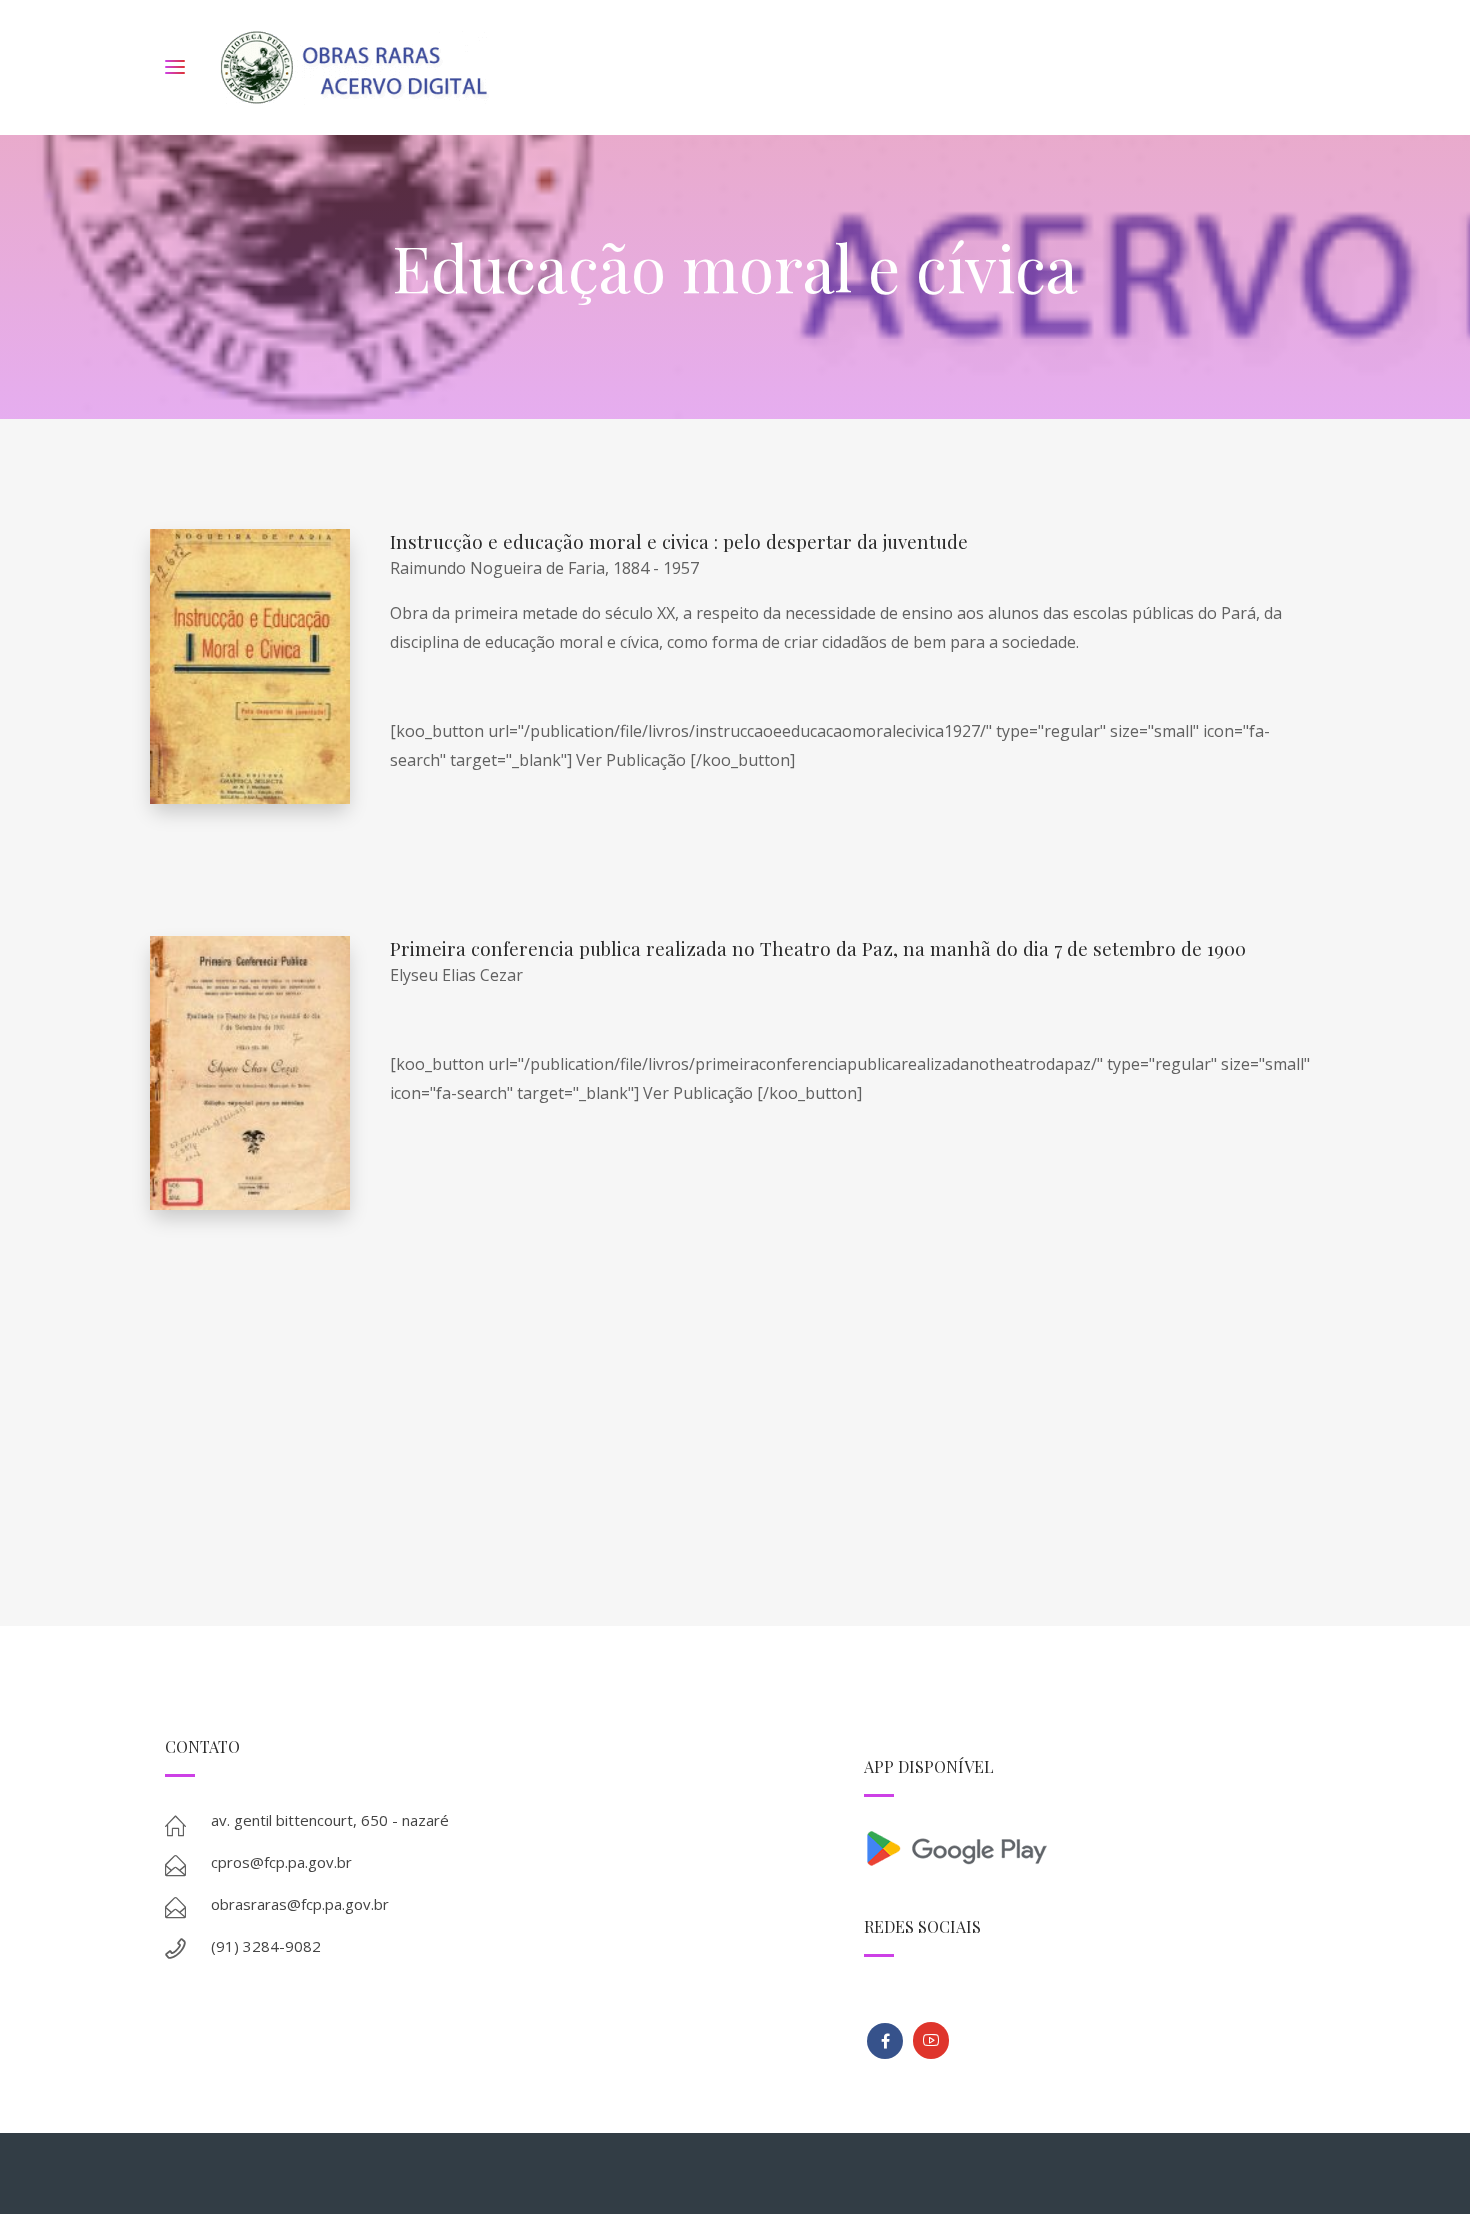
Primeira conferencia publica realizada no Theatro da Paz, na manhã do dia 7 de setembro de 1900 (818, 948)
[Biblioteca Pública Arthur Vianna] (885, 2041)
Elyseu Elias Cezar (456, 975)
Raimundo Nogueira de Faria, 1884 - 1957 (544, 568)
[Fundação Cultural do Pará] (931, 2040)
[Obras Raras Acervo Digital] (353, 67)
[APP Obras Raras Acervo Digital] (1084, 1846)
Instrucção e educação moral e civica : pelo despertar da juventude (679, 541)
